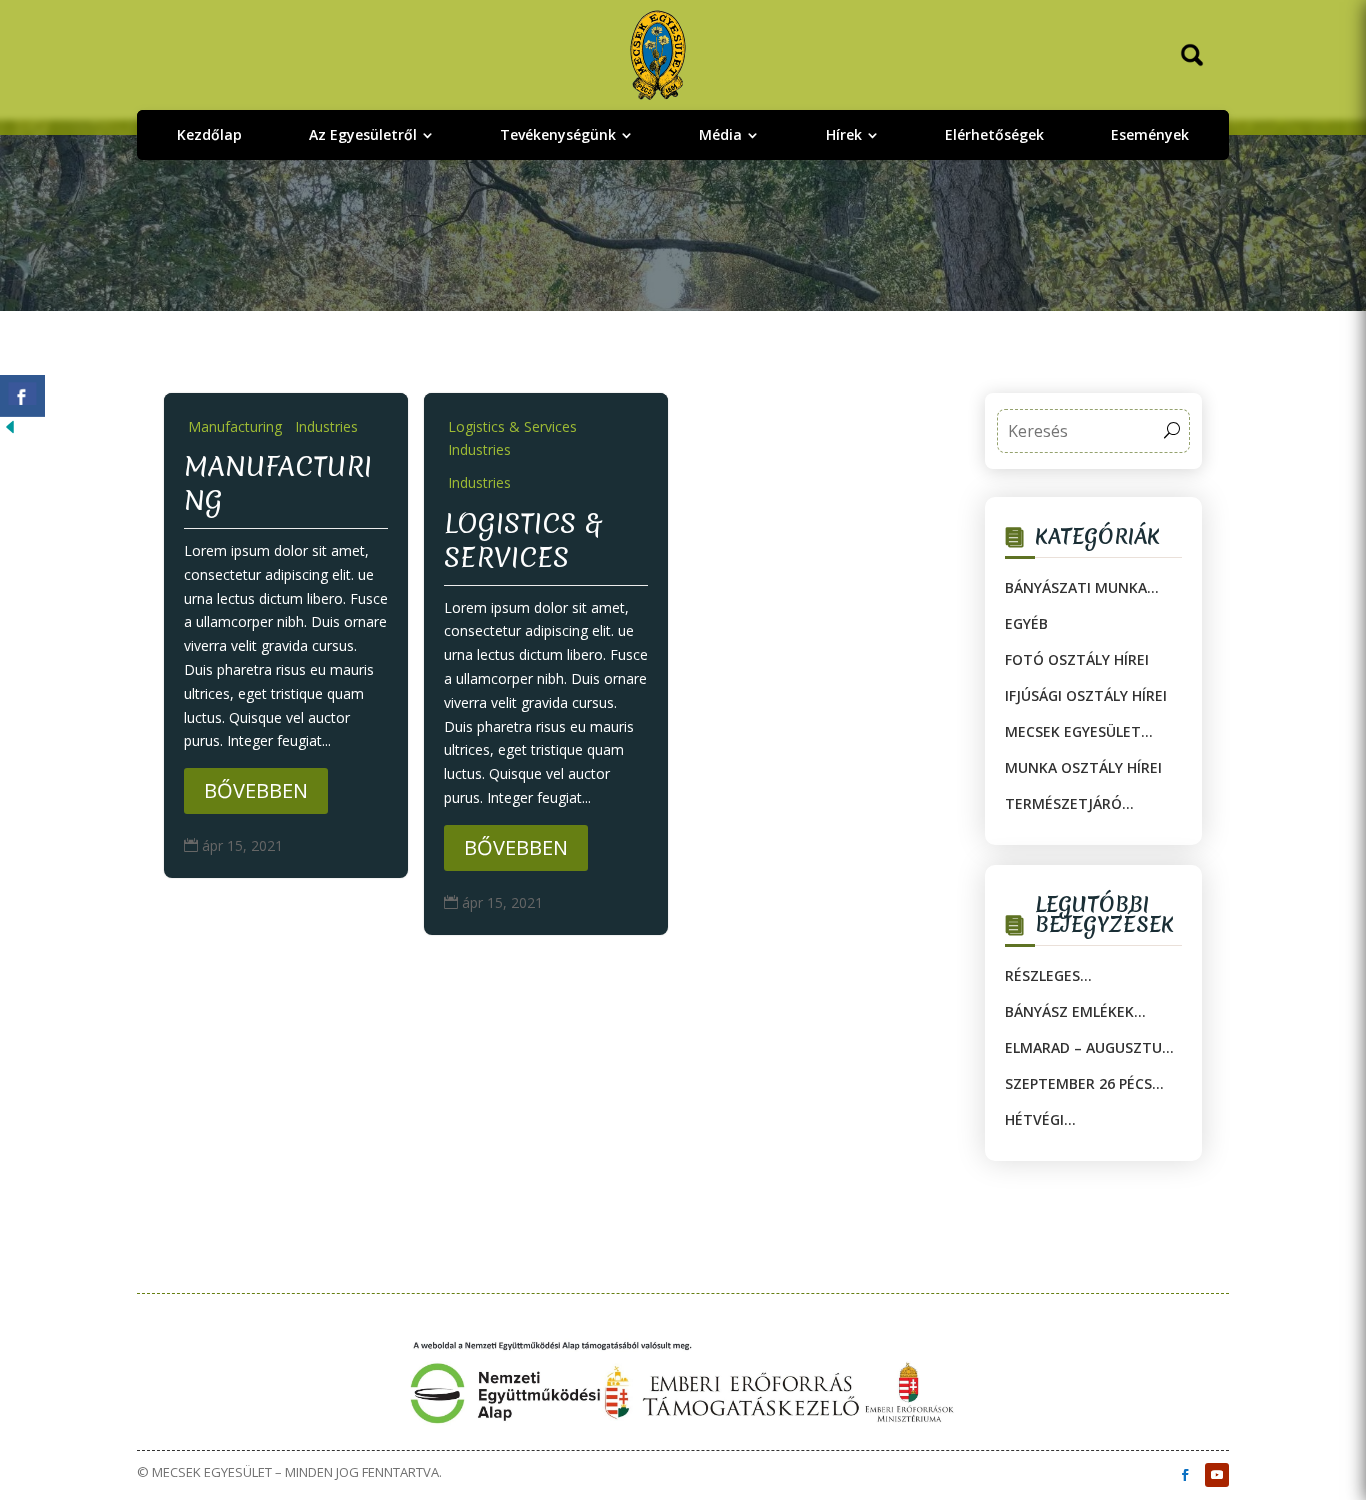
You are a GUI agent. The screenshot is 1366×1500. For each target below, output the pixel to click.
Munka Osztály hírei (1083, 767)
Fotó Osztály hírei (1077, 659)
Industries (326, 426)
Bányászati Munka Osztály (1076, 588)
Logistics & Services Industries (512, 438)
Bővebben (256, 790)
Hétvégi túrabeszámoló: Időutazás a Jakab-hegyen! (1077, 1120)
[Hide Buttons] (10, 431)
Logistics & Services (522, 540)
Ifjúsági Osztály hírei (1086, 695)
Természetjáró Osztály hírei (1063, 804)
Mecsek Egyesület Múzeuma (1073, 732)
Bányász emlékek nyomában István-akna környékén (1076, 1012)
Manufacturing (235, 426)
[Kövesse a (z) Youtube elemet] (1217, 1475)
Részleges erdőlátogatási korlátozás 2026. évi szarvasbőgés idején (1083, 976)
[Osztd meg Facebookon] (22, 396)
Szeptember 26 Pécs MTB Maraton (1078, 1084)
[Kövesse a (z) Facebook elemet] (1185, 1475)
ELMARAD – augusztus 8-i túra (1087, 1048)
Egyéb (1026, 623)
